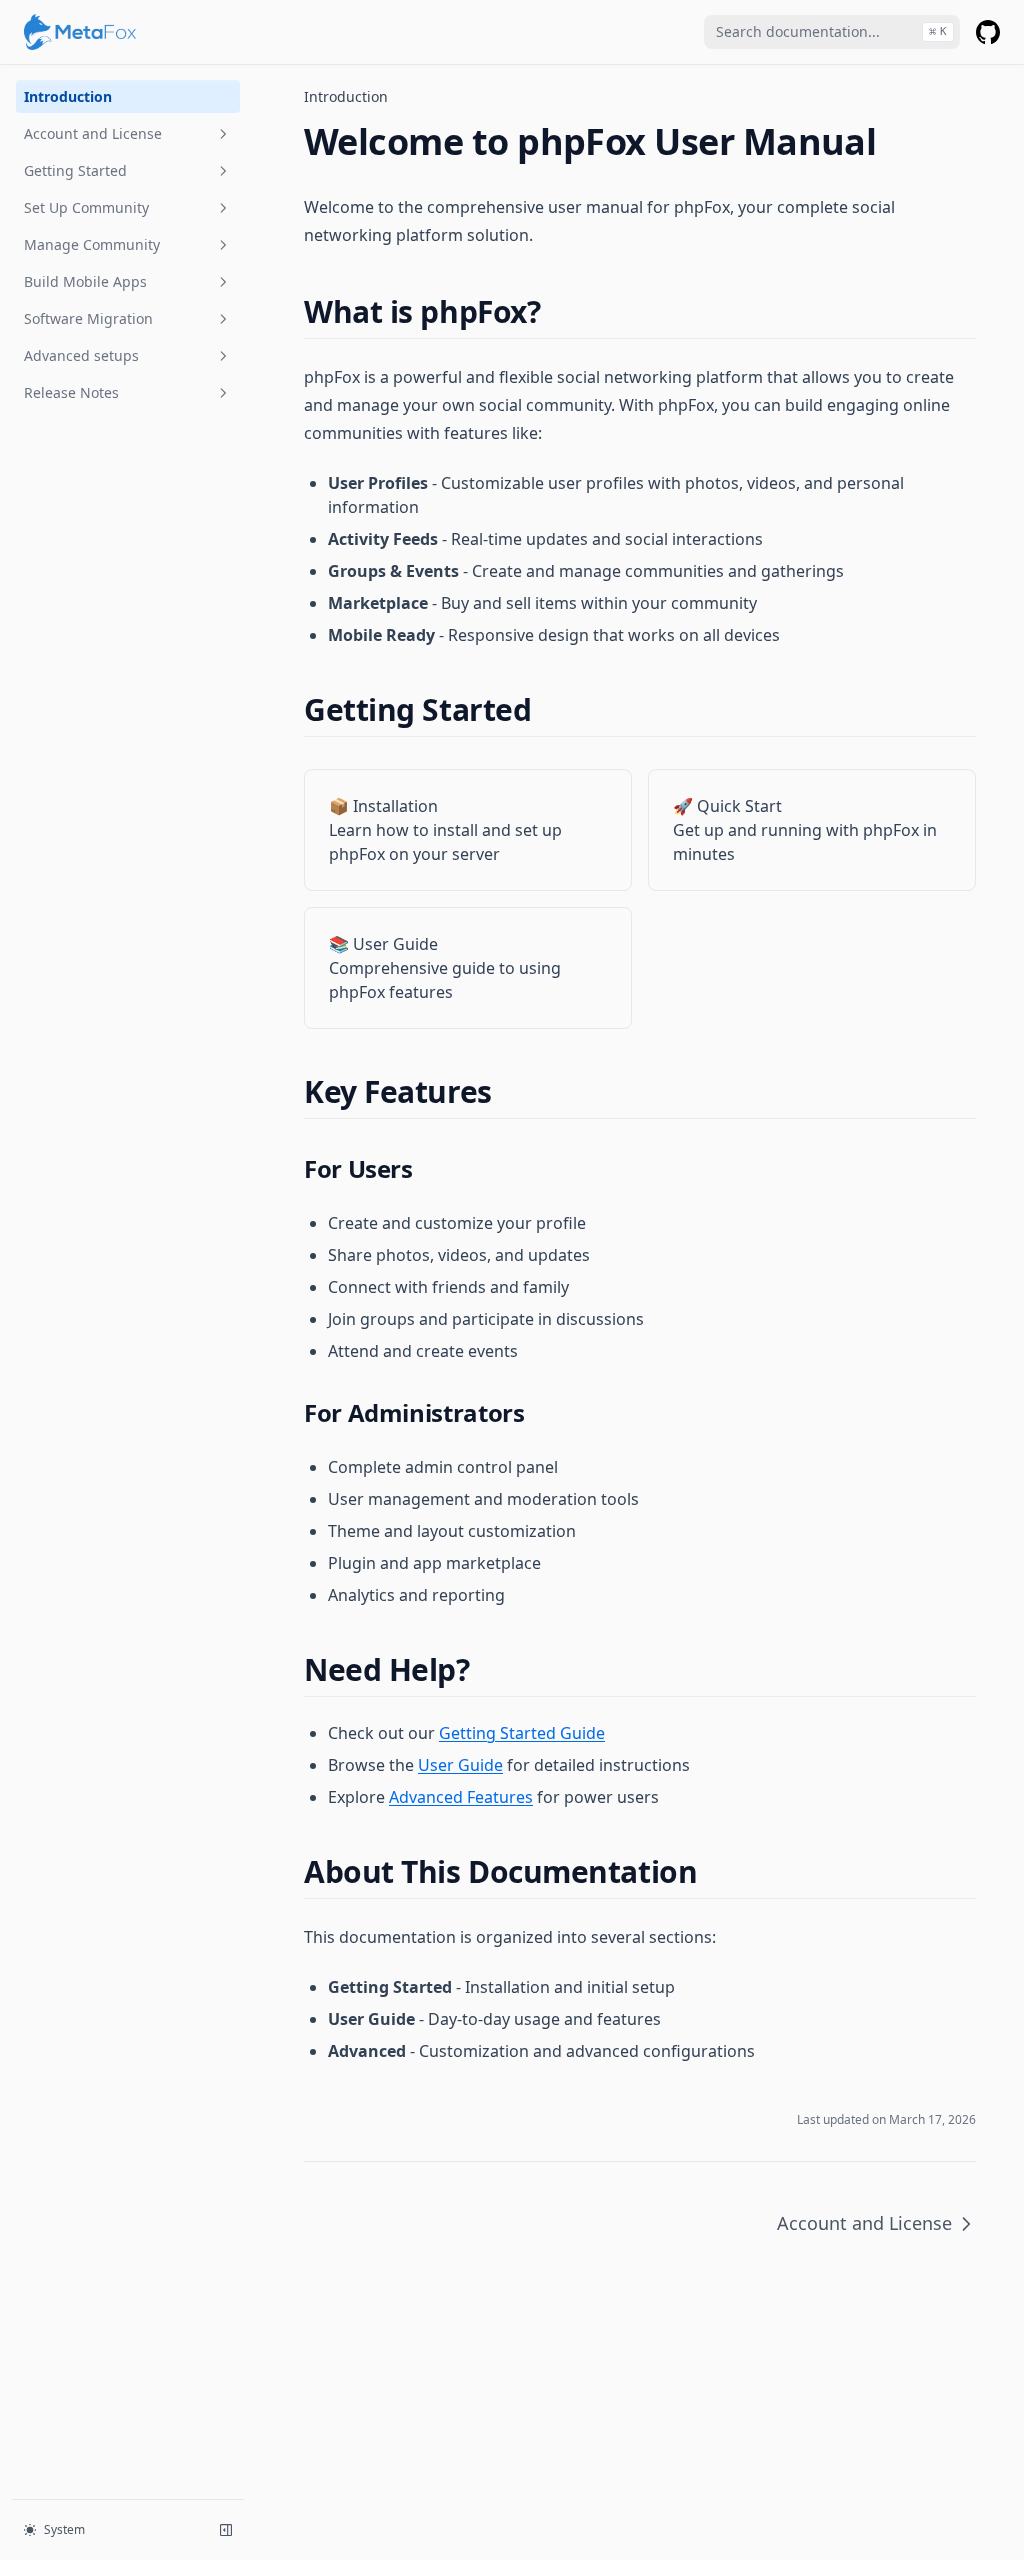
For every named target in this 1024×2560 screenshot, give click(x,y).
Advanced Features (461, 1797)
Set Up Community (86, 207)
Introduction (68, 96)
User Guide (460, 1765)
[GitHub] (988, 32)
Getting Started (75, 170)
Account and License (93, 133)
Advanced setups (81, 355)
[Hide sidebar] (226, 2530)
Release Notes (71, 392)
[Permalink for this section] (557, 311)
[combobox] (832, 32)
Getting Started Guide (522, 1733)
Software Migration (88, 318)
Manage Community (92, 244)
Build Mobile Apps (85, 281)
